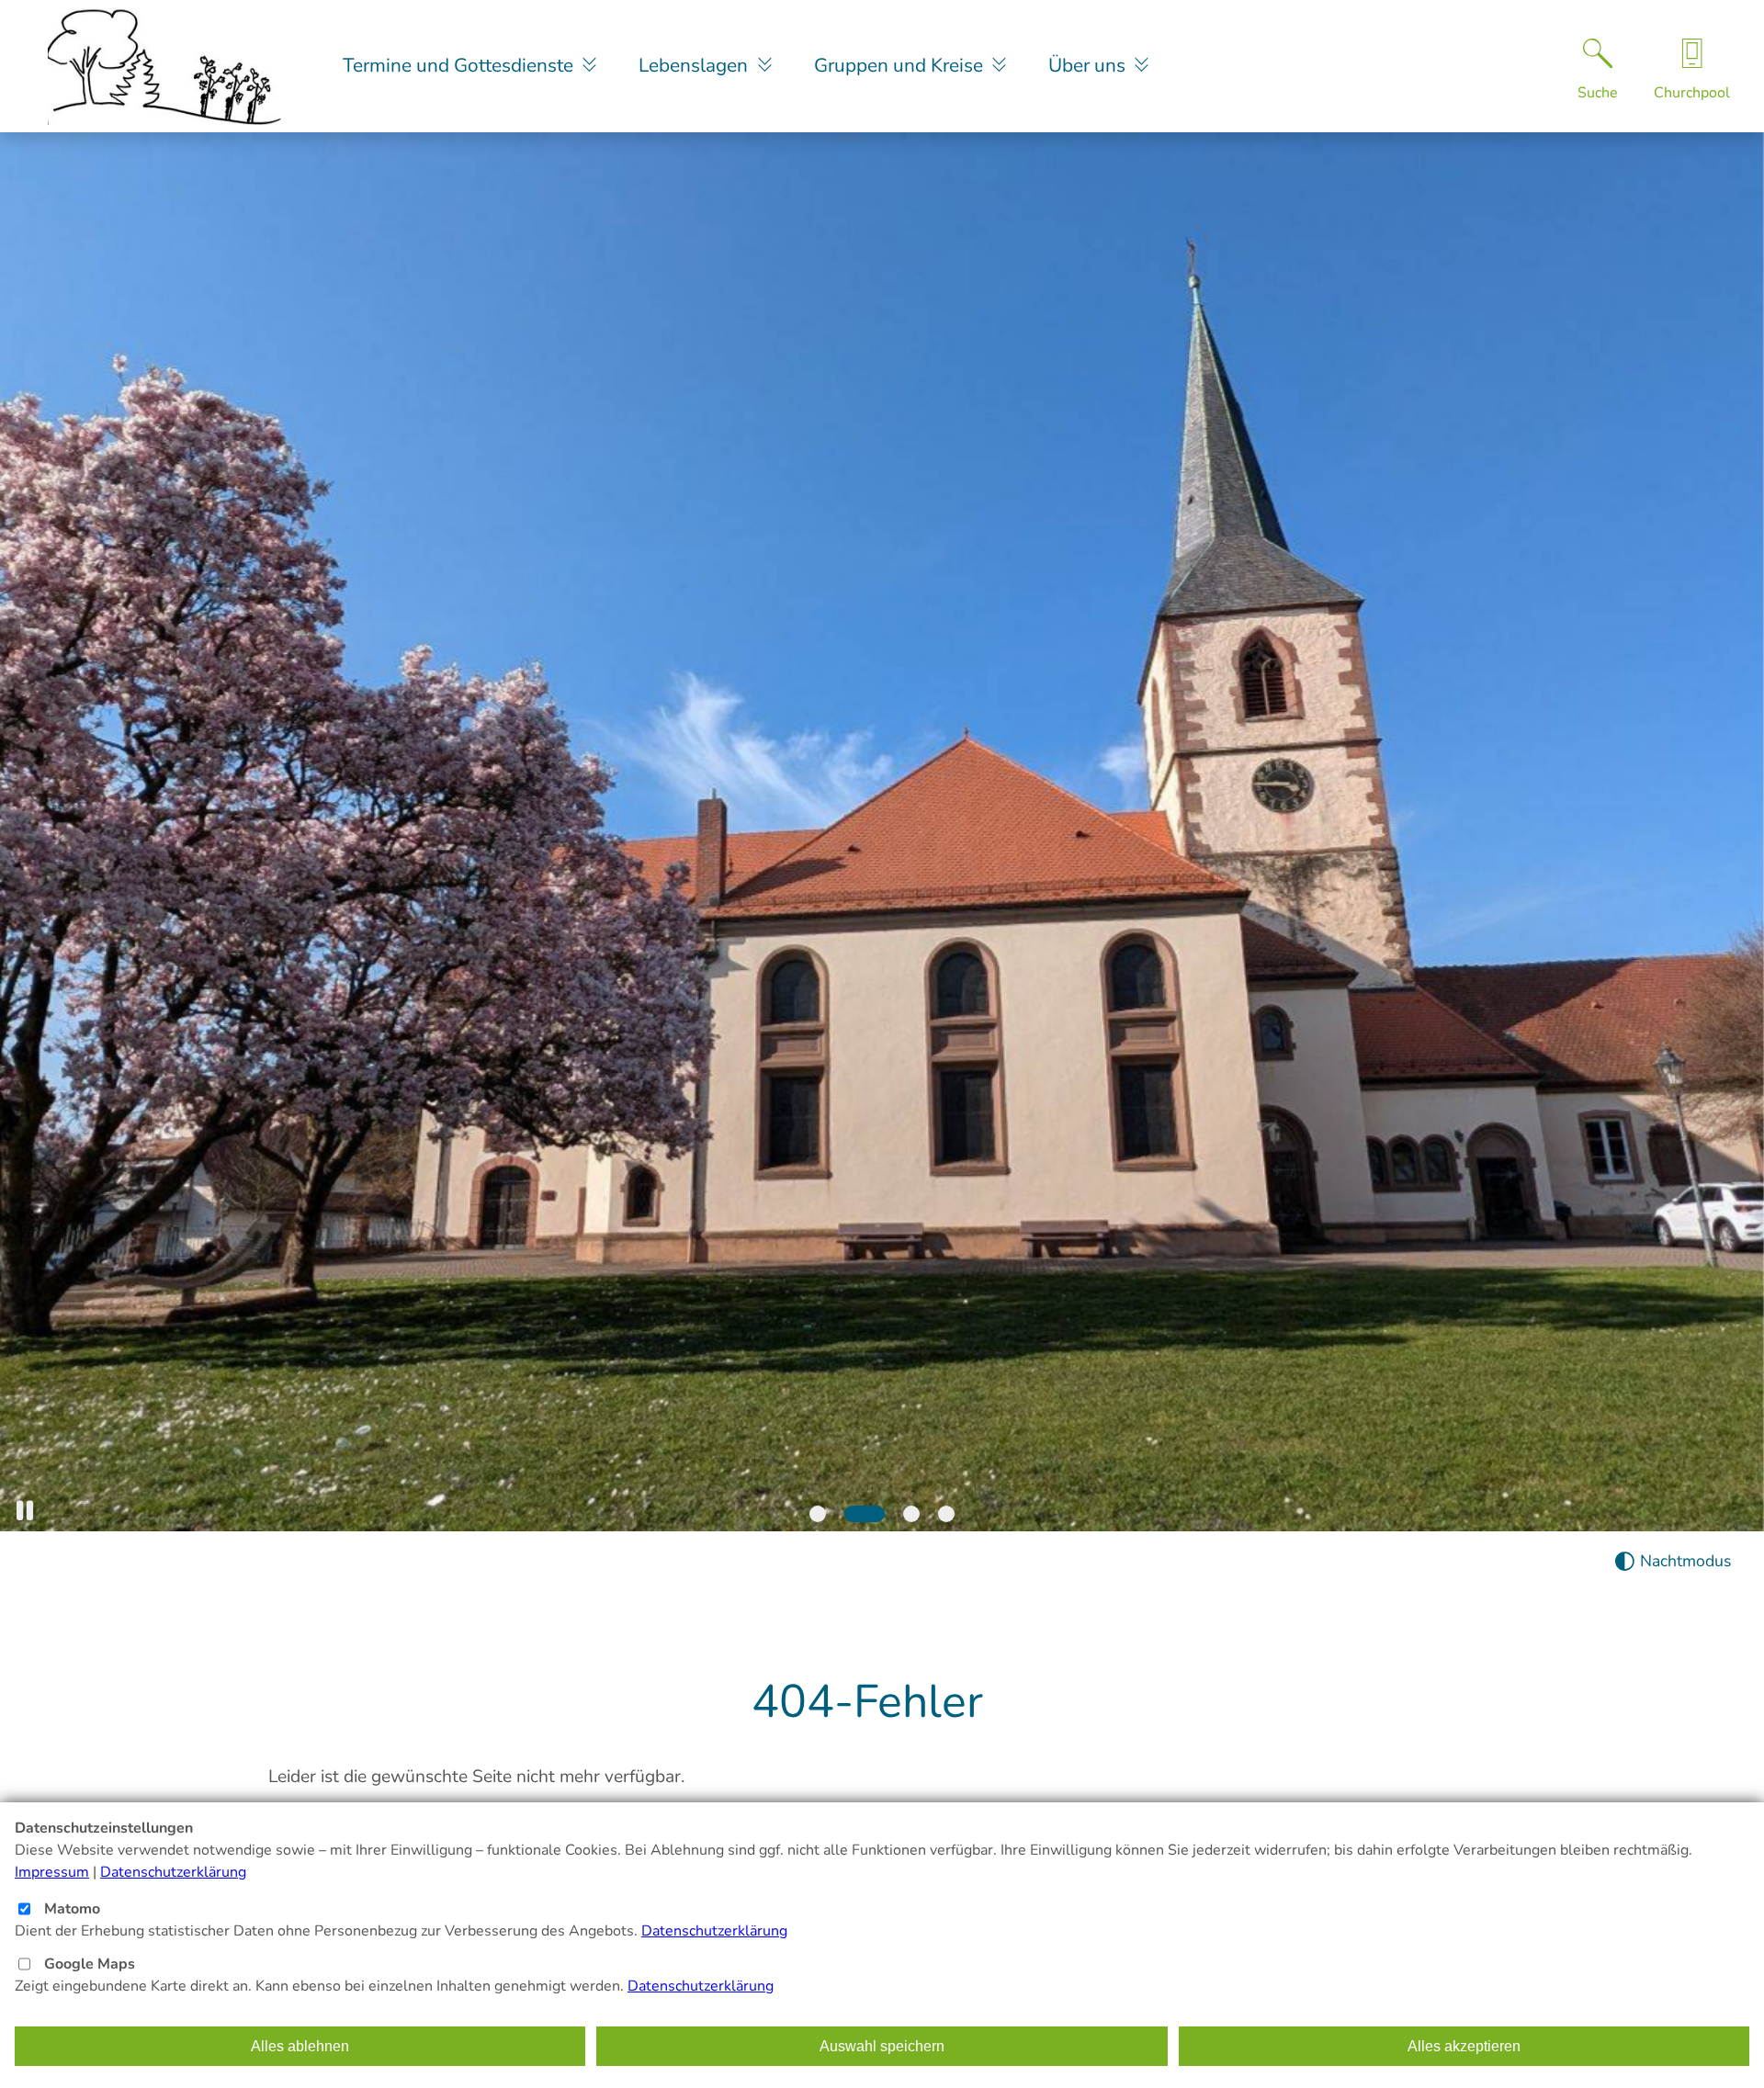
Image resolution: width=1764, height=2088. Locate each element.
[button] (25, 1511)
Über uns (1089, 65)
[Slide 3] (911, 1514)
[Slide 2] (865, 1514)
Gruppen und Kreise (901, 65)
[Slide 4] (946, 1514)
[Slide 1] (818, 1514)
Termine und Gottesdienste (460, 65)
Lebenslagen (695, 65)
